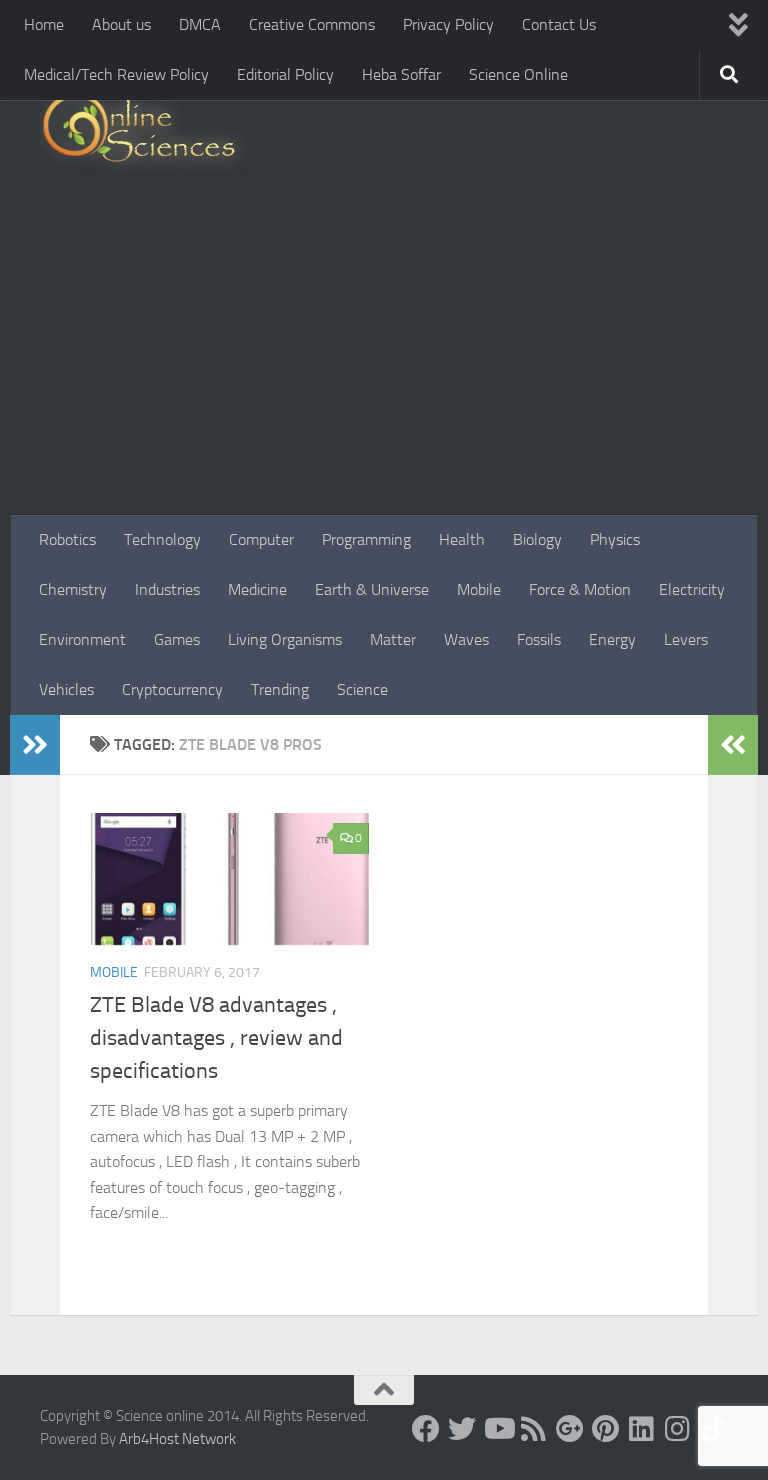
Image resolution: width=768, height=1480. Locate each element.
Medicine (257, 589)
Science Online (518, 74)
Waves (466, 639)
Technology (162, 539)
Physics (615, 539)
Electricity (692, 589)
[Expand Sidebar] (35, 745)
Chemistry (73, 589)
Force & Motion (580, 589)
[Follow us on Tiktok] (714, 1429)
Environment (82, 639)
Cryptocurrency (172, 689)
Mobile (479, 589)
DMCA (200, 24)
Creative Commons (312, 24)
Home (44, 24)
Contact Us (559, 24)
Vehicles (66, 689)
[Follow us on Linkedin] (642, 1429)
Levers (686, 639)
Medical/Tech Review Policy (116, 74)
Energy (612, 639)
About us (121, 24)
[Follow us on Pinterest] (606, 1429)
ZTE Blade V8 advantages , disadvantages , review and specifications (216, 1038)
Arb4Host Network (177, 1439)
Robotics (67, 539)
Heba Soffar (401, 74)
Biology (537, 539)
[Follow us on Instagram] (678, 1429)
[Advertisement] (384, 365)
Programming (366, 539)
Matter (393, 639)
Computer (261, 539)
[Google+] (570, 1429)
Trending (280, 689)
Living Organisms (285, 639)
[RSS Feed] (534, 1429)
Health (462, 539)
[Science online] (426, 1429)
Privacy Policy (448, 24)
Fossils (539, 639)
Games (177, 639)
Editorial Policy (285, 74)
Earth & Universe (372, 589)
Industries (167, 589)
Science (362, 689)
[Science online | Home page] (146, 132)
